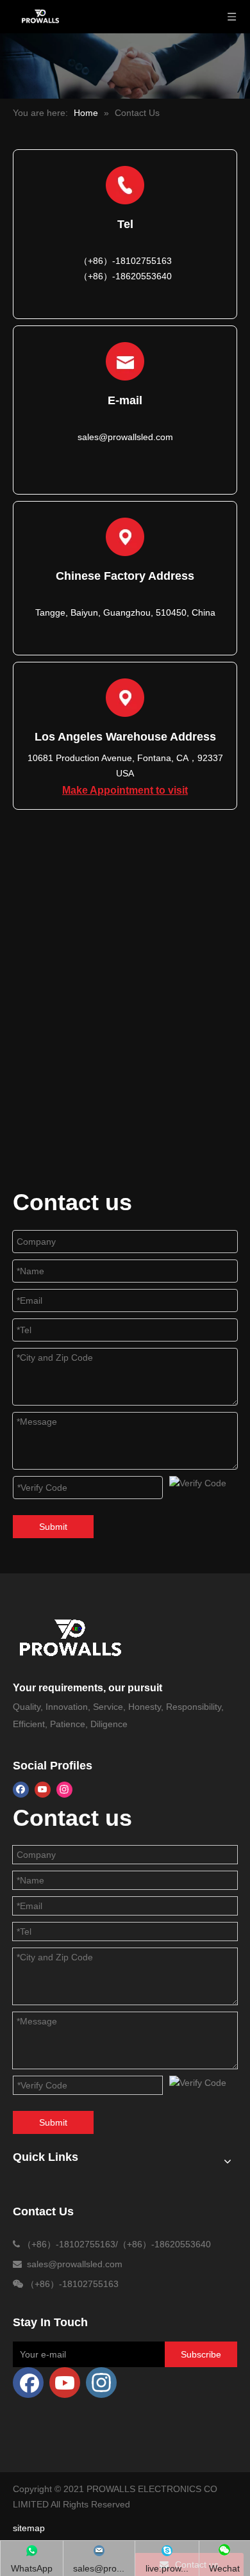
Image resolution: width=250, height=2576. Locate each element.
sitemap (29, 2528)
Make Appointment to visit (125, 790)
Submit (53, 1527)
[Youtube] (43, 1790)
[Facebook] (21, 1790)
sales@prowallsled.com (125, 437)
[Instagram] (64, 1790)
